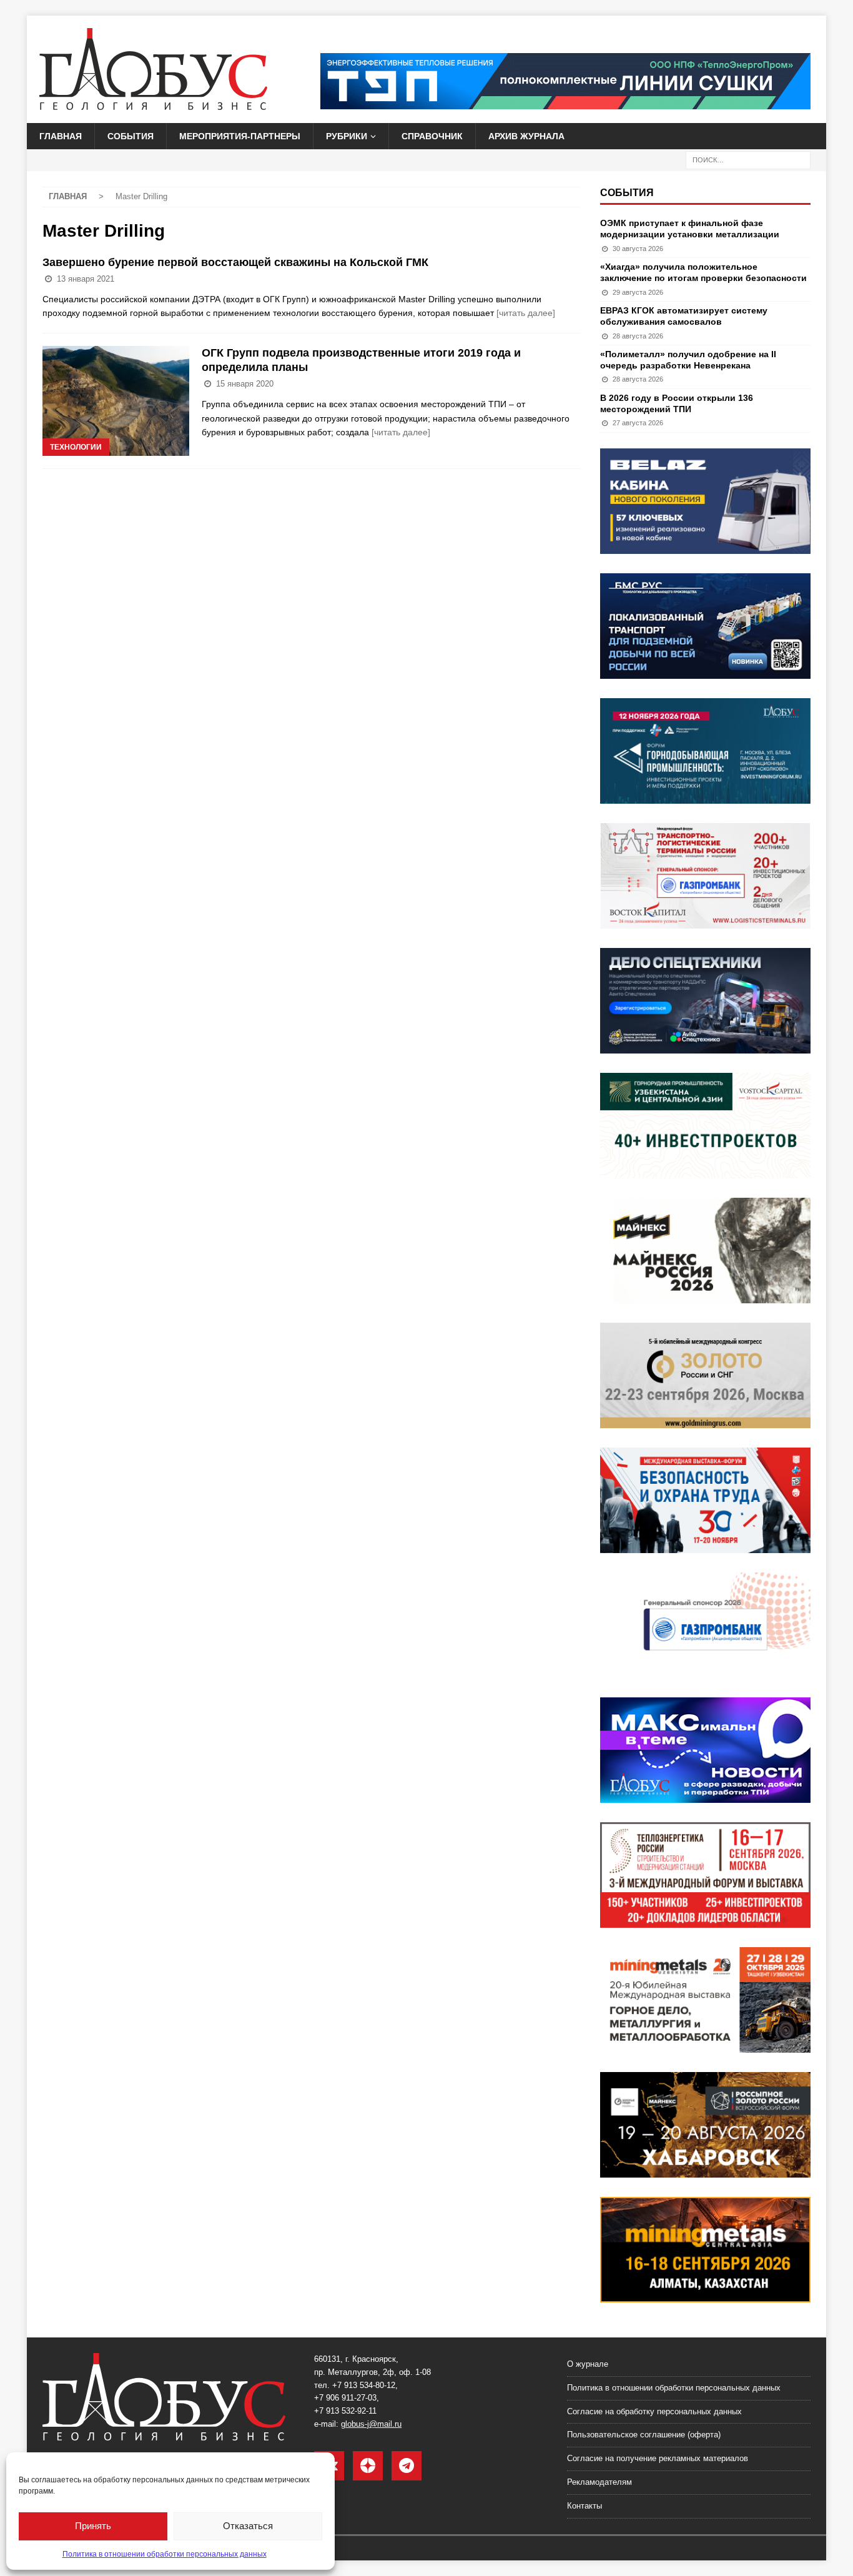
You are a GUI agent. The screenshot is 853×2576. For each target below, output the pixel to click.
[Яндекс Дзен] (368, 2466)
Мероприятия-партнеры (240, 136)
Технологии (76, 447)
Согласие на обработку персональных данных (654, 2411)
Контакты (584, 2506)
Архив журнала (526, 136)
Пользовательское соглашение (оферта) (644, 2435)
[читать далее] (526, 313)
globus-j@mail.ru (371, 2424)
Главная (61, 136)
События (131, 136)
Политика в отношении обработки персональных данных (165, 2554)
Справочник (432, 136)
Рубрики (347, 136)
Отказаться (248, 2526)
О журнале (588, 2364)
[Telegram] (407, 2466)
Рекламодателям (599, 2482)
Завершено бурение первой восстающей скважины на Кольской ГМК (235, 262)
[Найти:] (748, 160)
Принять (93, 2526)
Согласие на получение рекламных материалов (658, 2458)
